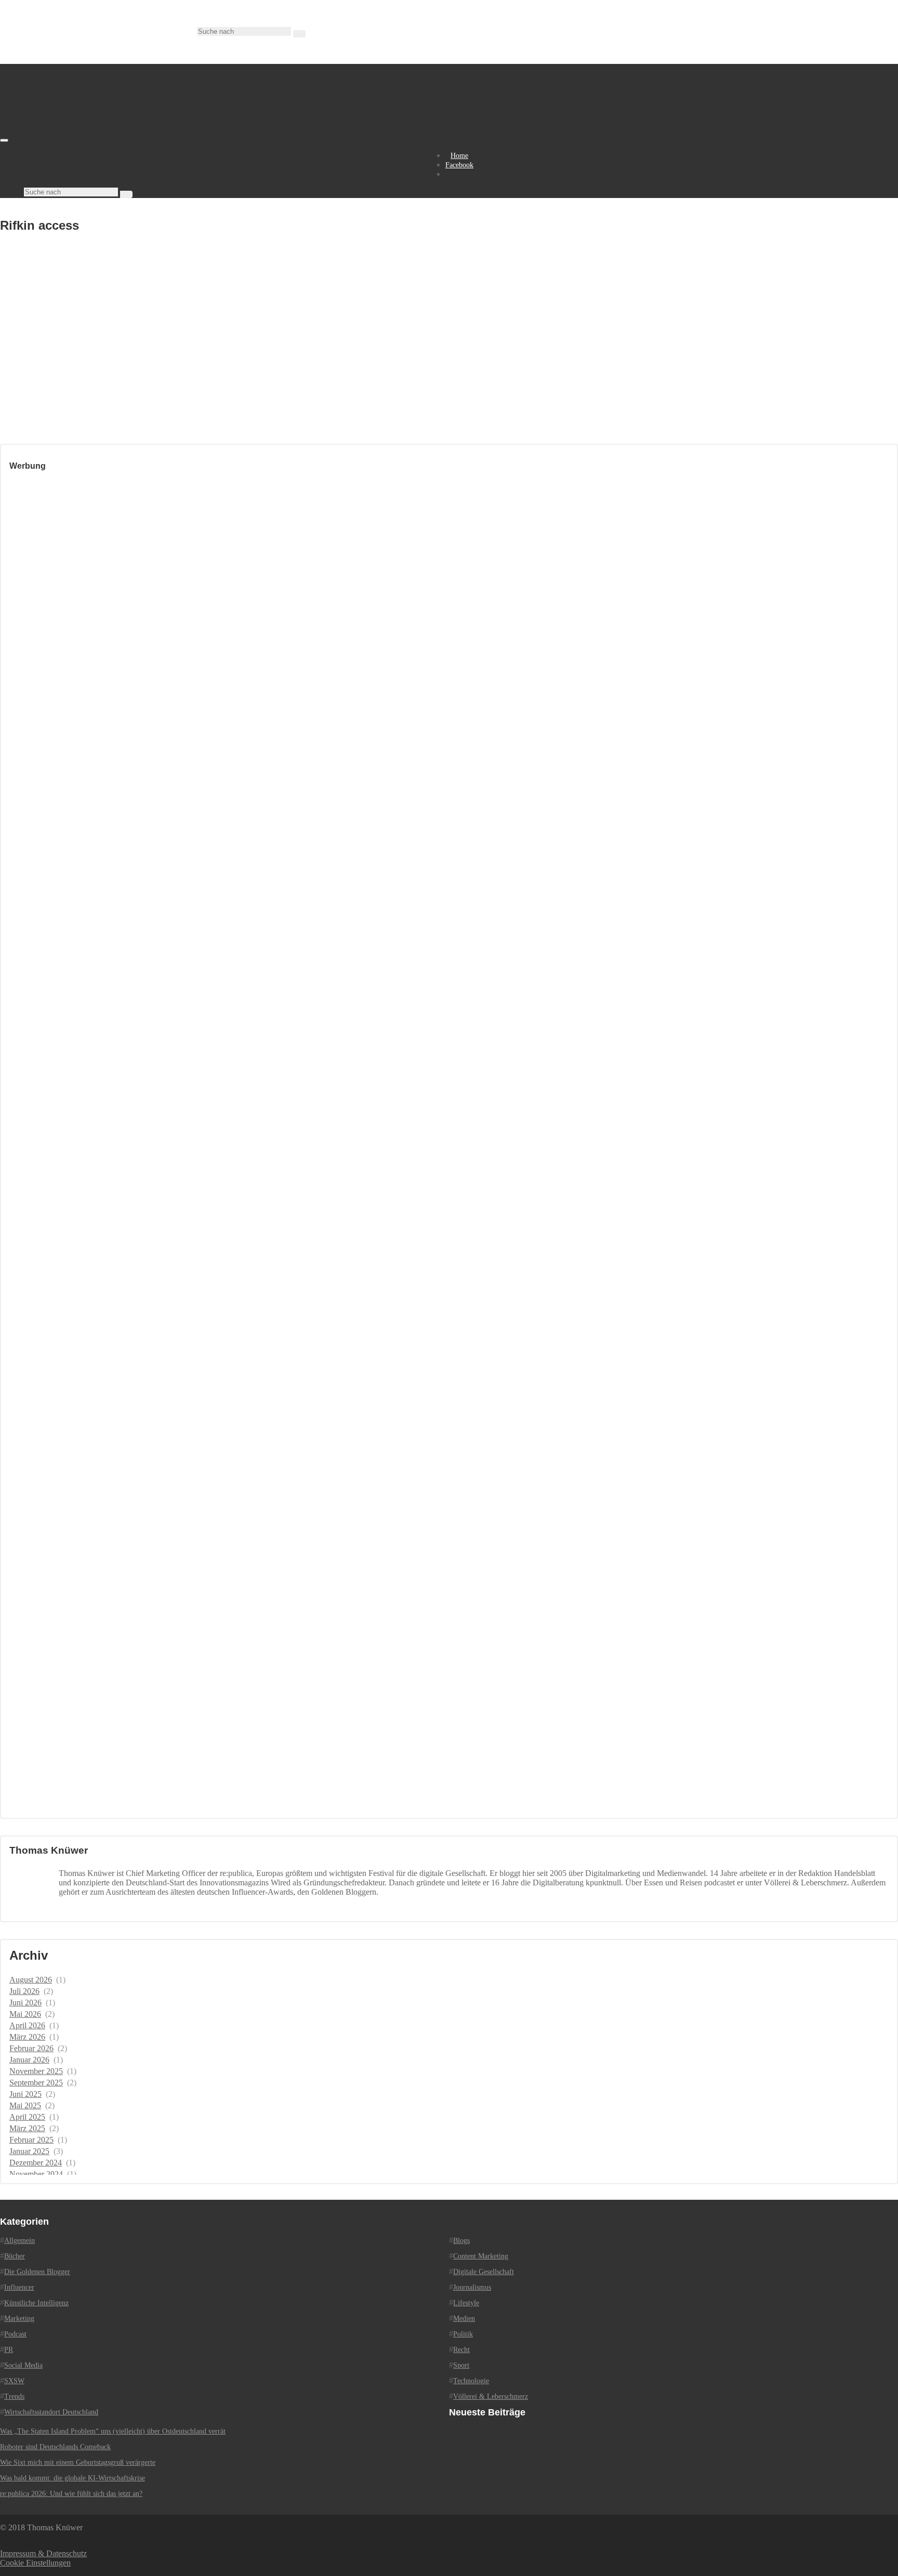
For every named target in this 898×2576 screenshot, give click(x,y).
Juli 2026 (24, 1991)
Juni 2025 (25, 2094)
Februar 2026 (31, 2048)
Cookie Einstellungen (35, 2563)
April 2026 (27, 2025)
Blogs (461, 2241)
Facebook (459, 165)
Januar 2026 (29, 2060)
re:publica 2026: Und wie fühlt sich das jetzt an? (71, 2494)
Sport (461, 2365)
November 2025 (36, 2071)
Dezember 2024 (36, 2163)
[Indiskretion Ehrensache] (109, 137)
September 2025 (36, 2083)
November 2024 (36, 2174)
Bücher (15, 2256)
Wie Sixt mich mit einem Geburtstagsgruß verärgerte (78, 2462)
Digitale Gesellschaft (484, 2272)
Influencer (19, 2287)
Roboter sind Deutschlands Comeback (55, 2447)
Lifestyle (466, 2303)
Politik (463, 2334)
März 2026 (27, 2037)
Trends (14, 2396)
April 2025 (27, 2117)
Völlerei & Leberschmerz (491, 2396)
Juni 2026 (25, 2003)
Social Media (23, 2365)
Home (459, 156)
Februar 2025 (31, 2140)
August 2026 (31, 1980)
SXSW (14, 2381)
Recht (461, 2350)
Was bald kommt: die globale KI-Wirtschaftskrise (72, 2478)
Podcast (15, 2334)
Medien (464, 2319)
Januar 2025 (29, 2151)
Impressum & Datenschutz (43, 2553)
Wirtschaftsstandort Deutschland (51, 2412)
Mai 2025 (25, 2105)
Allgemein (19, 2241)
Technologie (471, 2381)
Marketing (19, 2319)
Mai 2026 (25, 2014)
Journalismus (472, 2287)
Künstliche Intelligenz (36, 2303)
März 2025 (27, 2128)
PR (9, 2350)
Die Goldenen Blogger (37, 2272)
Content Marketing (481, 2256)
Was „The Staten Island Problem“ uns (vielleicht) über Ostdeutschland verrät (113, 2431)
